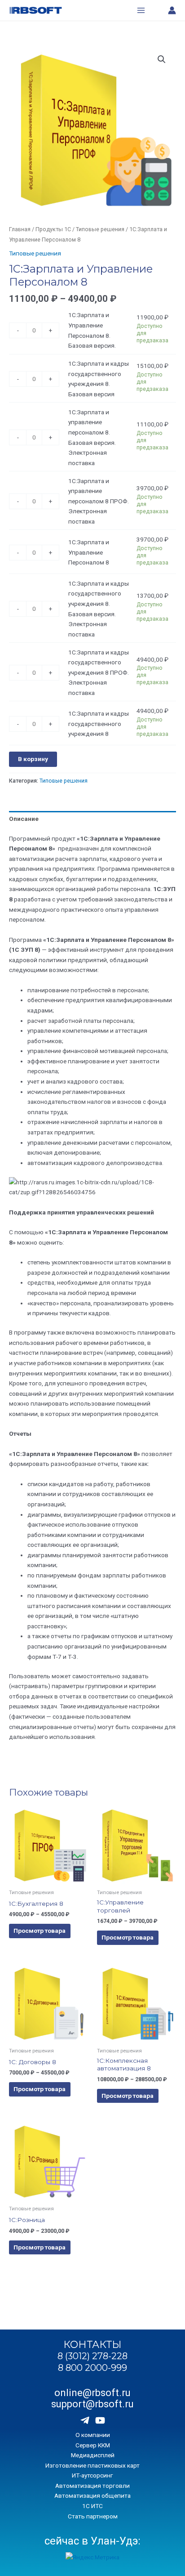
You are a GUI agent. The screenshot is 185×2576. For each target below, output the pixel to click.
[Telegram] (85, 2420)
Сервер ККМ (93, 2445)
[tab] (92, 819)
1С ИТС (92, 2506)
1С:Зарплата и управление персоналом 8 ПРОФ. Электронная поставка (99, 501)
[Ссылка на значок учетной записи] (172, 10)
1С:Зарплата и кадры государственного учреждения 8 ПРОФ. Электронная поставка (99, 672)
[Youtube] (100, 2420)
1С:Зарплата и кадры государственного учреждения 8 (99, 724)
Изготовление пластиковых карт (92, 2465)
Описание (24, 819)
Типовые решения (100, 229)
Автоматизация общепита (92, 2495)
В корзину (33, 759)
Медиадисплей (93, 2455)
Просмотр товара (40, 1931)
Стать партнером (93, 2516)
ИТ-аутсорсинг (92, 2475)
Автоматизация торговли (92, 2486)
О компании (93, 2435)
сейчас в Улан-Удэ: (92, 2541)
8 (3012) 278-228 (92, 2356)
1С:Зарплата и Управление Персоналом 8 (89, 552)
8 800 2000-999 (92, 2368)
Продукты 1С (53, 229)
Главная (20, 229)
